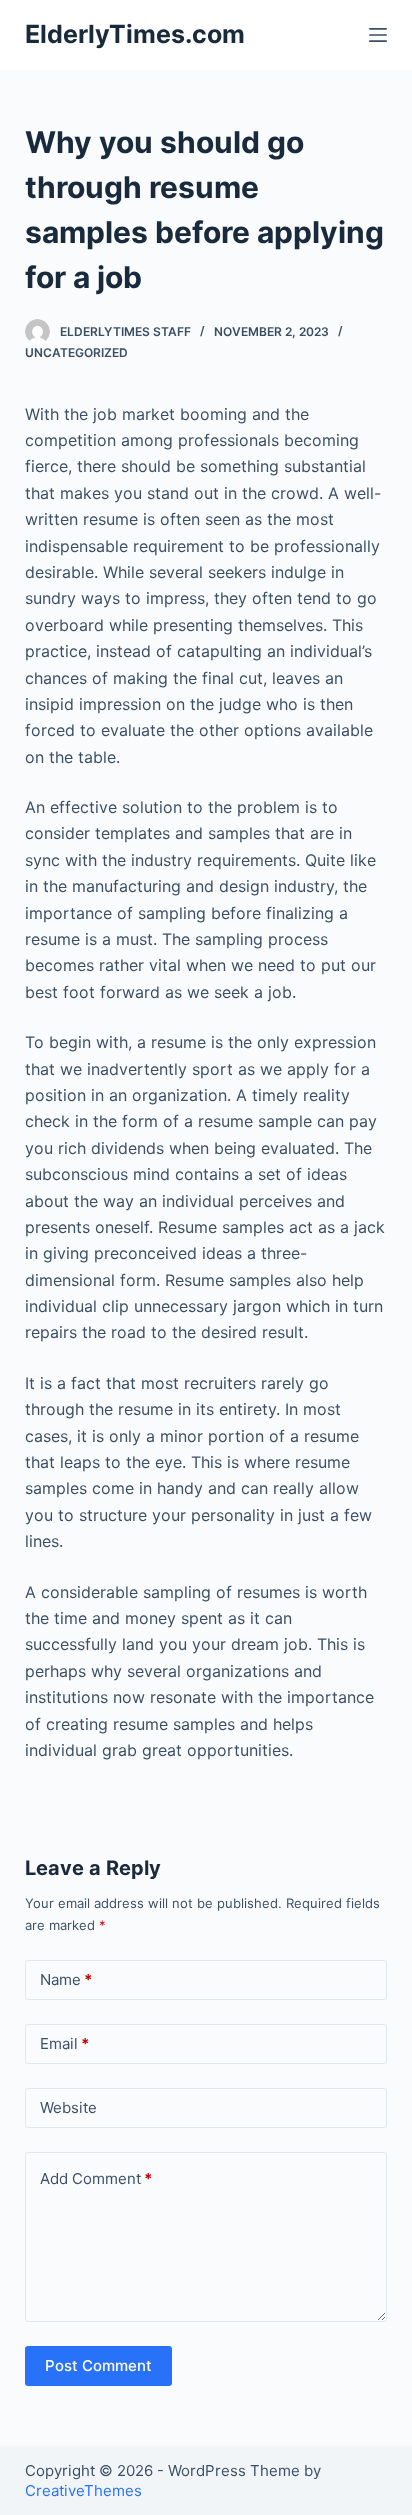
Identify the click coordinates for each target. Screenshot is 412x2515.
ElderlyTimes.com (135, 34)
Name (66, 1979)
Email (64, 2043)
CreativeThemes (83, 2490)
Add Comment (96, 2178)
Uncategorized (76, 352)
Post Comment (98, 2365)
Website (68, 2107)
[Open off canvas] (378, 35)
